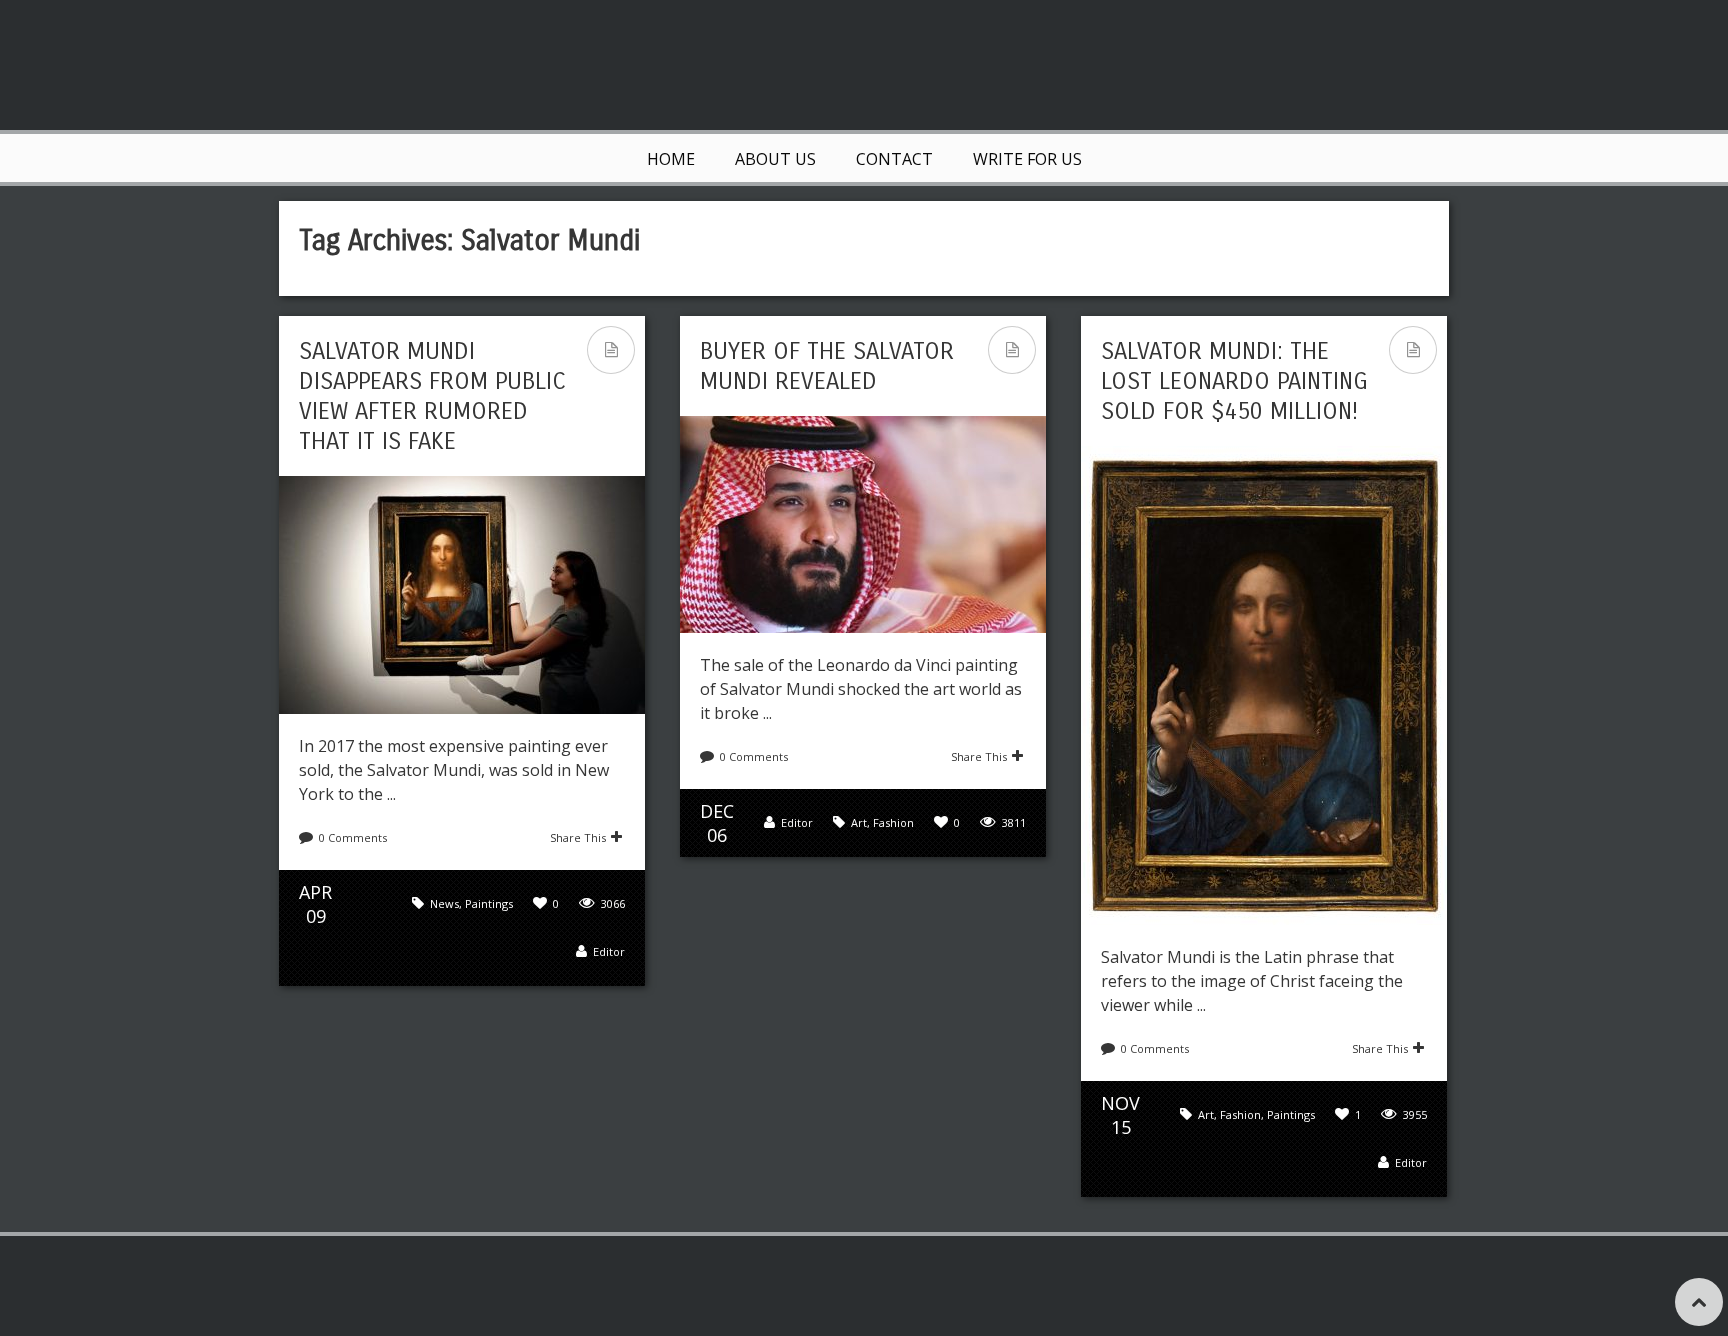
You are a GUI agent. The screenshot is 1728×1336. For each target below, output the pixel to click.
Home (671, 159)
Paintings (489, 903)
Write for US (1027, 159)
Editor (609, 951)
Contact (894, 159)
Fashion (893, 822)
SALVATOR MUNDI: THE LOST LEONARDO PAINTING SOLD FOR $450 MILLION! (1234, 381)
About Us (775, 159)
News (444, 903)
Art (859, 822)
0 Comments (353, 837)
